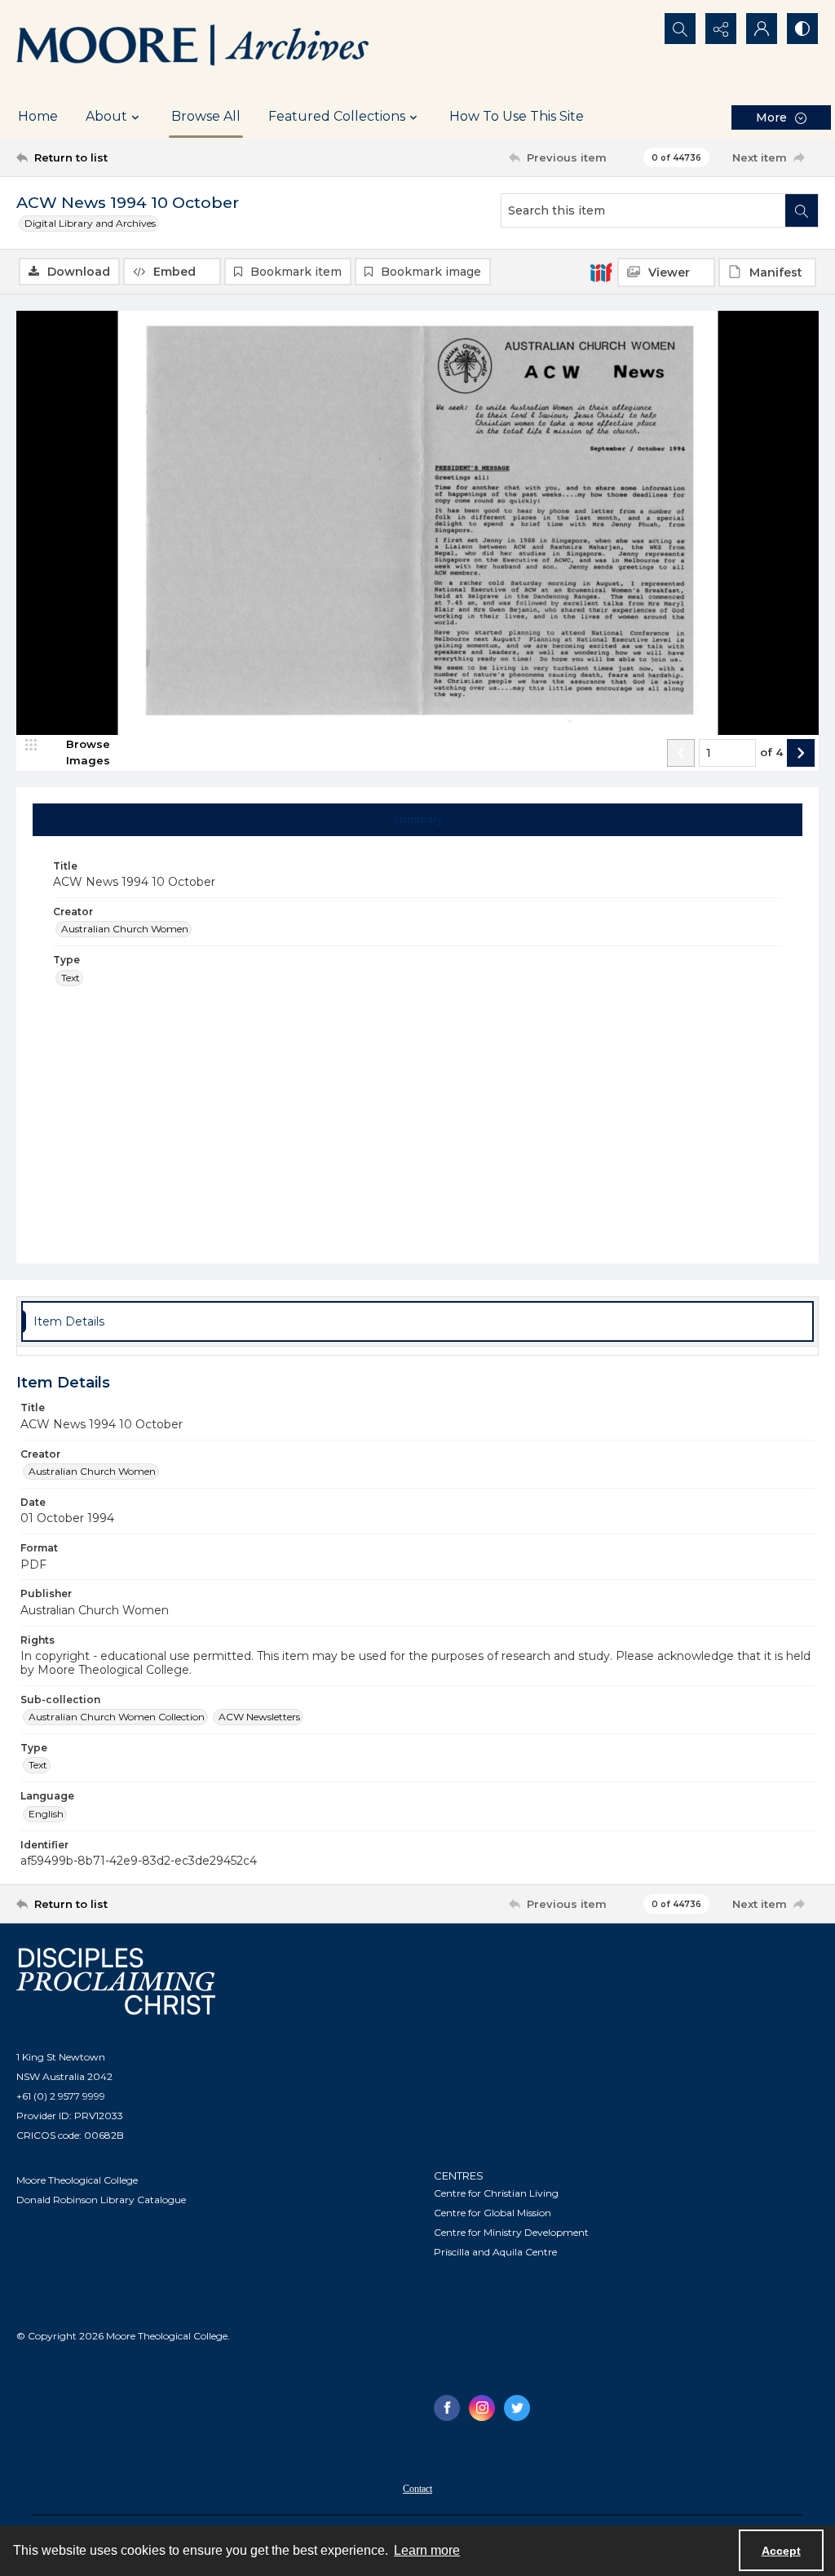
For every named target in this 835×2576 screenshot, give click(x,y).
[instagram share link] (482, 2408)
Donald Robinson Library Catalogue (101, 2200)
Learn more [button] (427, 2550)
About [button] (106, 116)
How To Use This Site (517, 116)
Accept (781, 2551)
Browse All (206, 116)
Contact (417, 2489)
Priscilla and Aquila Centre (495, 2252)
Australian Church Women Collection (117, 1717)
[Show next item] (801, 753)
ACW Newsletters (259, 1717)
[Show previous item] (681, 753)
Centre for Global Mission (493, 2213)
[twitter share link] (517, 2408)
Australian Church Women (125, 929)
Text (71, 978)
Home (38, 116)
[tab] (418, 820)
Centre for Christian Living (496, 2193)
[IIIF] (601, 272)
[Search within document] (802, 210)
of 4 (771, 752)
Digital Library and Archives (90, 223)
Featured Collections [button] (337, 116)
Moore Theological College (77, 2180)
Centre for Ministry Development (511, 2232)
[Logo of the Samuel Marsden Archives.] (193, 47)
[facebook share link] (447, 2408)
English (46, 1814)
